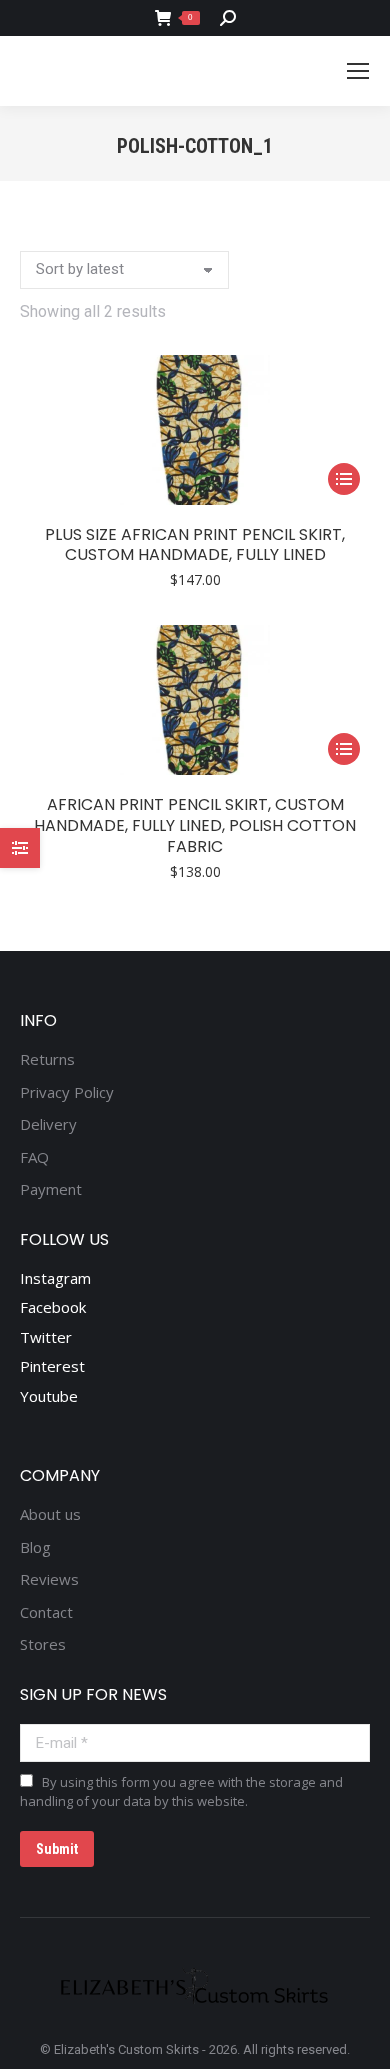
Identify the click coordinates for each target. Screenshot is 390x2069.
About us (50, 1514)
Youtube (49, 1396)
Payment (51, 1189)
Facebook (53, 1307)
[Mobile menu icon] (358, 71)
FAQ (34, 1157)
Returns (47, 1059)
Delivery (48, 1124)
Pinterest (52, 1366)
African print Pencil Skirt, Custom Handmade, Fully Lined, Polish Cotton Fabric (195, 825)
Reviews (49, 1579)
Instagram (55, 1278)
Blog (35, 1547)
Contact (46, 1612)
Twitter (46, 1337)
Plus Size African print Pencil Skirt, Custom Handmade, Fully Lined (195, 545)
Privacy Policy (67, 1092)
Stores (43, 1644)
